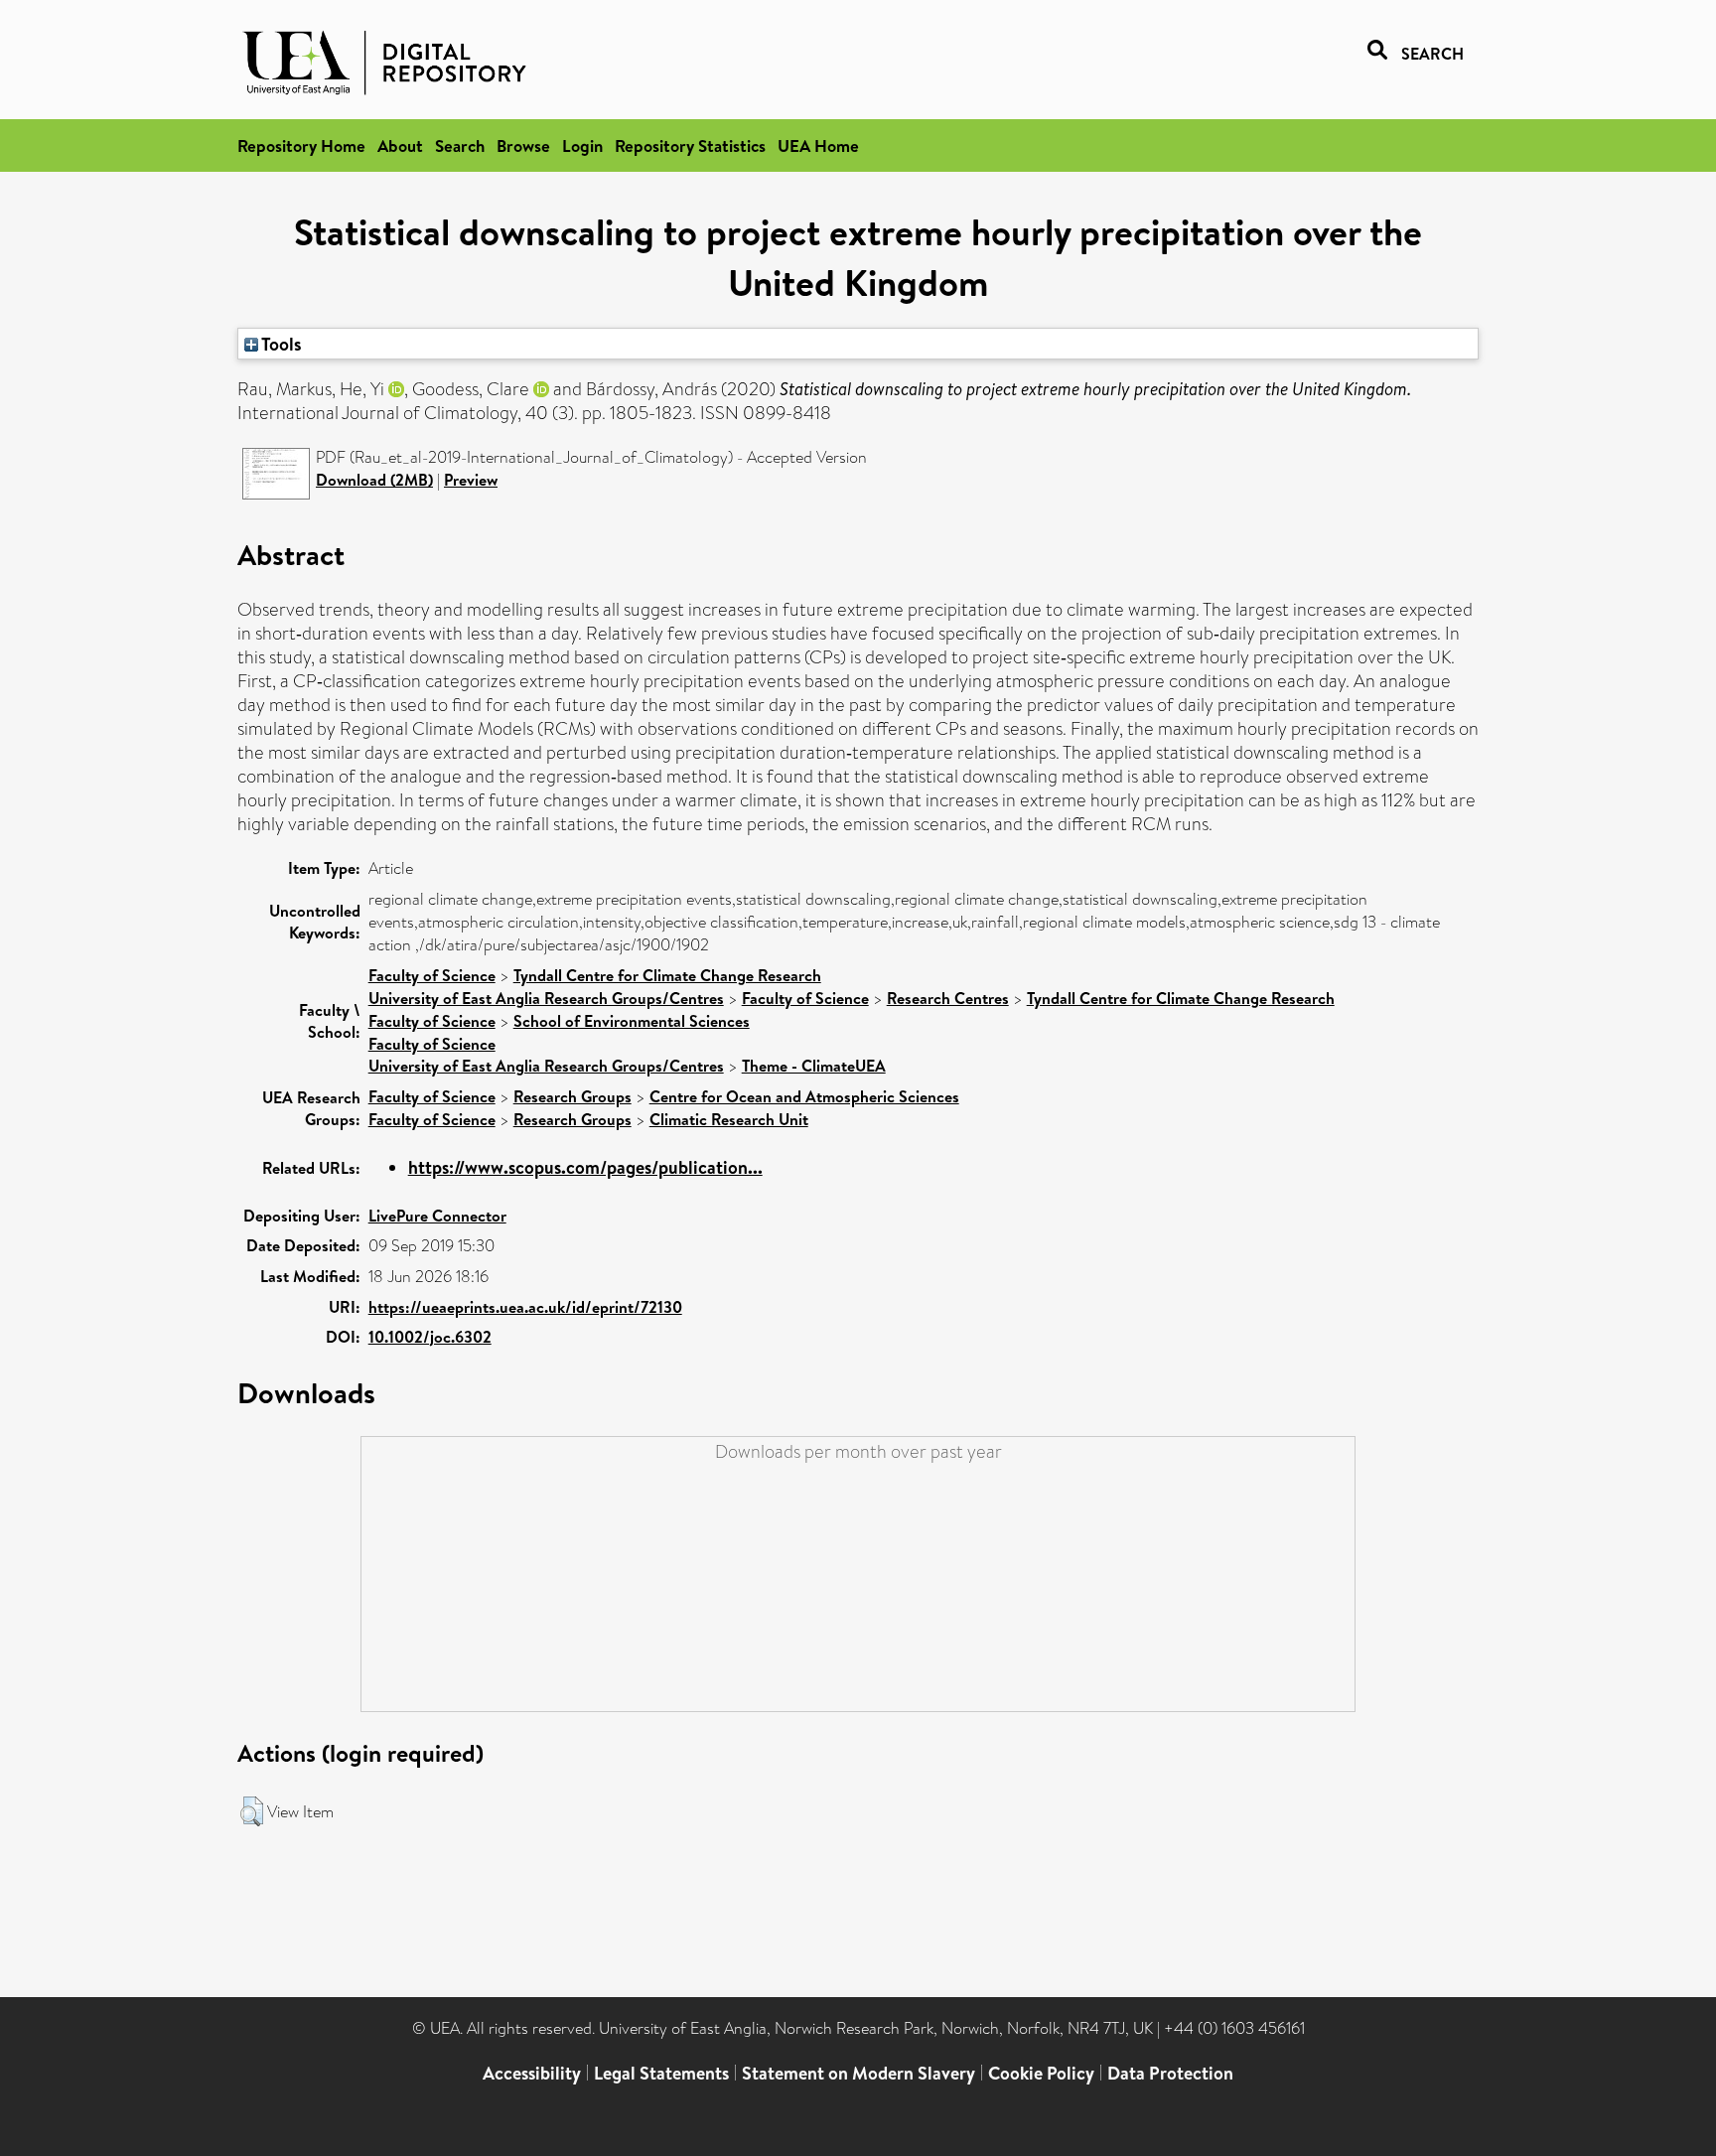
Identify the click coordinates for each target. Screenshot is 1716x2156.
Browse (523, 145)
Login (582, 145)
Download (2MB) (374, 480)
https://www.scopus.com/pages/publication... (585, 1167)
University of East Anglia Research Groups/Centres (546, 998)
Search (460, 145)
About (400, 145)
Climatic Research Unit (729, 1119)
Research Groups (572, 1096)
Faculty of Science (432, 975)
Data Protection (1170, 2073)
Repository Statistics (690, 145)
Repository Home (301, 145)
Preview (471, 480)
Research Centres (948, 998)
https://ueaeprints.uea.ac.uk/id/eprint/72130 (525, 1307)
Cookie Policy (1041, 2073)
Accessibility (532, 2073)
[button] (252, 1811)
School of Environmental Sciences (632, 1021)
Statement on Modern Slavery (858, 2073)
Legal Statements (661, 2073)
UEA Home (818, 145)
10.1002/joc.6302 (430, 1337)
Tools (280, 344)
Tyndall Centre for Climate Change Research (667, 975)
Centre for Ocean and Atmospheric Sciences (804, 1096)
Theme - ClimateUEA (814, 1066)
